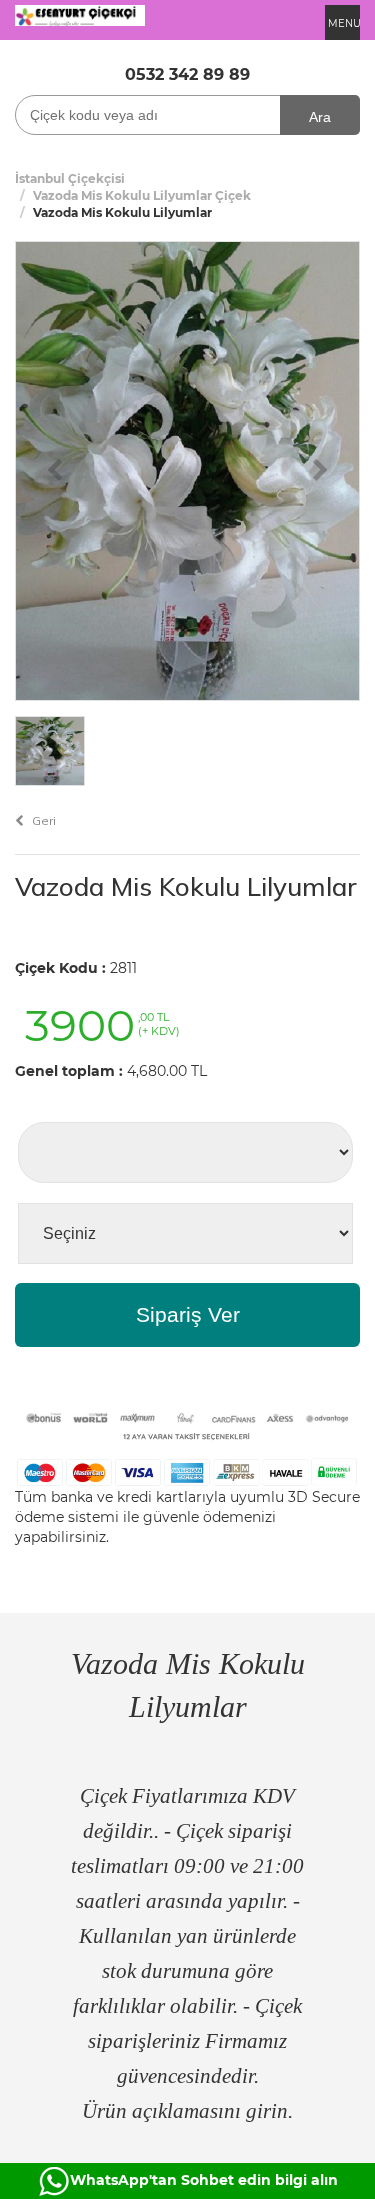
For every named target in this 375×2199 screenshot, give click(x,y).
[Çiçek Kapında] (80, 14)
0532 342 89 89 (187, 74)
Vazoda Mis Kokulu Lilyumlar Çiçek (142, 195)
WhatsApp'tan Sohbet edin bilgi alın (204, 2180)
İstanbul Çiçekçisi (70, 178)
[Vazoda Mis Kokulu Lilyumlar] (187, 470)
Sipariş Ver (188, 1314)
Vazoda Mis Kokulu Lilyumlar (186, 886)
